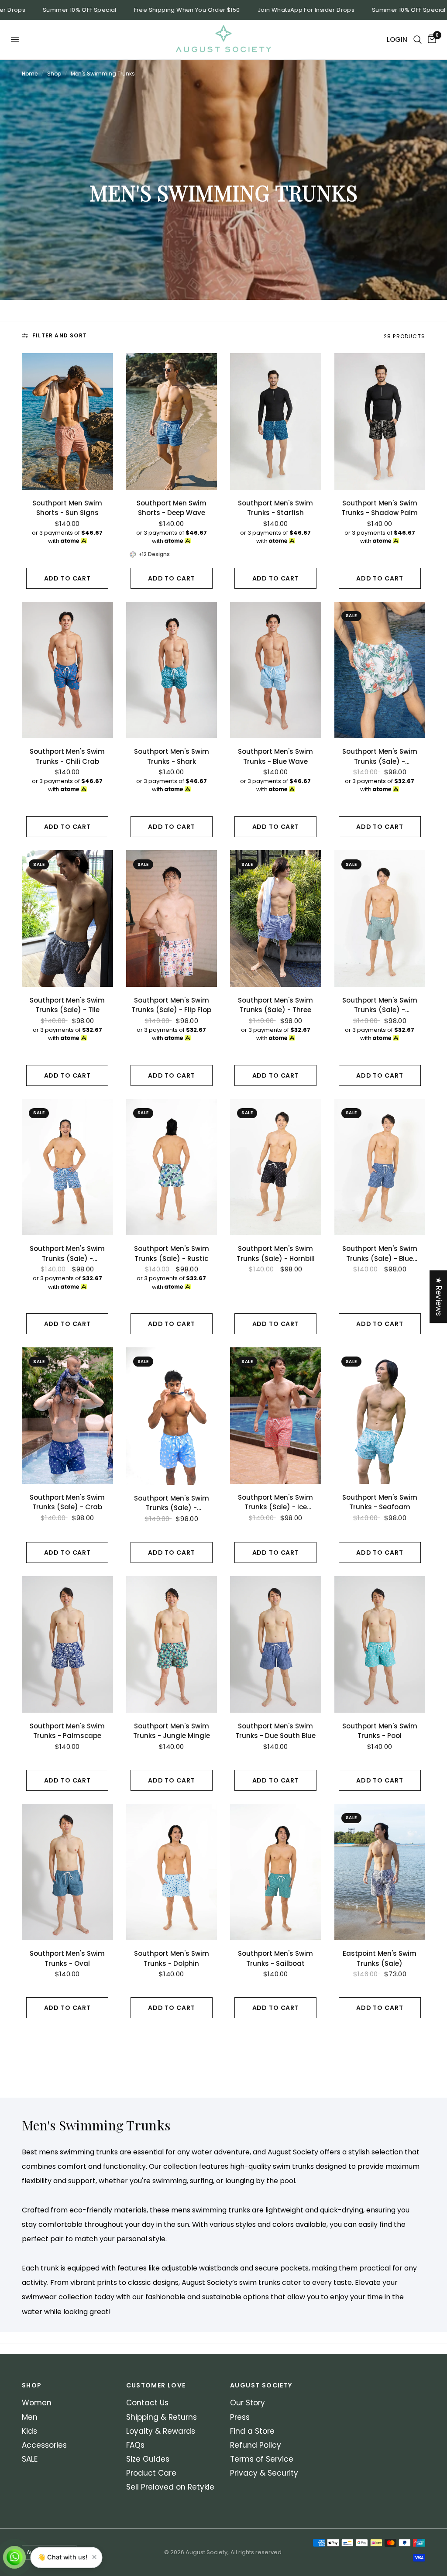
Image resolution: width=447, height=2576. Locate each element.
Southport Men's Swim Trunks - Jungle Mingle (172, 1731)
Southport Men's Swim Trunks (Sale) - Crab (67, 1502)
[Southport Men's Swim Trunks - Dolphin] (172, 1872)
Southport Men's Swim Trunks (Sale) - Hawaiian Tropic (380, 757)
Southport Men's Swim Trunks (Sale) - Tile (67, 1005)
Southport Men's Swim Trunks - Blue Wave (275, 756)
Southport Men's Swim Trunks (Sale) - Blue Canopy (380, 1254)
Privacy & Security (264, 2473)
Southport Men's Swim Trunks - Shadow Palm (380, 508)
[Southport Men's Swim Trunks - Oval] (67, 1872)
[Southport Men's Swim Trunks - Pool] (380, 1644)
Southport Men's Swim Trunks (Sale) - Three (275, 1005)
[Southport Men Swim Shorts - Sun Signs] (67, 421)
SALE (30, 2459)
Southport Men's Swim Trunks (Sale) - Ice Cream (275, 1503)
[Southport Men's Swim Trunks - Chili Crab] (67, 670)
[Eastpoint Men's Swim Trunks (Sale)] (380, 1872)
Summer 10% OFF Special (37, 10)
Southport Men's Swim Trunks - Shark (172, 756)
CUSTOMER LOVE (156, 2385)
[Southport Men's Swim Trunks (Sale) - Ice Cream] (276, 1416)
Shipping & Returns (162, 2417)
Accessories (44, 2445)
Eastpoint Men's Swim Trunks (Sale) (380, 1958)
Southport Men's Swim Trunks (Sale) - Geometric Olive (380, 1005)
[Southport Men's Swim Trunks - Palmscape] (67, 1644)
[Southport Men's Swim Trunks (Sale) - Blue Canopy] (380, 1167)
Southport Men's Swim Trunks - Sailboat (275, 1958)
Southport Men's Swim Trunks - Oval (67, 1958)
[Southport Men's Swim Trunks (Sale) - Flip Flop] (172, 919)
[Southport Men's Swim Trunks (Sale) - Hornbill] (276, 1167)
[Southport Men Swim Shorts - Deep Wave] (172, 421)
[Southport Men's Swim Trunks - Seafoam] (380, 1416)
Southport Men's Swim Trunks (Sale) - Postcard (67, 1254)
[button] (175, 2494)
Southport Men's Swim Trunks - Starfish (275, 508)
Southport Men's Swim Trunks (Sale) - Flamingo (172, 1503)
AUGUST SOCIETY (261, 2385)
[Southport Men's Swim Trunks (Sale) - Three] (276, 919)
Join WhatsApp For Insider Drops (263, 10)
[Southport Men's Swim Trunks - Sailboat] (276, 1872)
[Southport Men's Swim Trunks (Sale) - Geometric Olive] (380, 919)
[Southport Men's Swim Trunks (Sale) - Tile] (67, 919)
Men (30, 2417)
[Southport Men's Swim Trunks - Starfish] (276, 421)
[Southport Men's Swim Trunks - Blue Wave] (276, 670)
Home (30, 74)
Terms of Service (262, 2459)
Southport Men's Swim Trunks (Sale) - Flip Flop (171, 1005)
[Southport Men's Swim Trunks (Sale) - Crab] (67, 1416)
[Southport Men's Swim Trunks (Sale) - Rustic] (172, 1167)
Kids (29, 2431)
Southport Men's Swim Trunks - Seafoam (380, 1502)
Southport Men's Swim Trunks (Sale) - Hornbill (276, 1254)
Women (37, 2403)
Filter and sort (60, 335)
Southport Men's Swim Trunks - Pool (380, 1731)
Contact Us (147, 2403)
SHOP (32, 2385)
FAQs (135, 2445)
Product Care (151, 2473)
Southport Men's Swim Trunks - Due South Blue (275, 1731)
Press (240, 2417)
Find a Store (252, 2431)
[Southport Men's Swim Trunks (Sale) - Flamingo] (172, 1416)
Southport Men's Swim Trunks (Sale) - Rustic (172, 1254)
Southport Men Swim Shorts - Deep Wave (172, 508)
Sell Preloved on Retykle (170, 2487)
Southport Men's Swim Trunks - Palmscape (67, 1731)
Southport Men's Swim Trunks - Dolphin (172, 1958)
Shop (54, 74)
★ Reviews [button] (439, 1297)
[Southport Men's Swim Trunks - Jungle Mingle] (172, 1644)
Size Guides (148, 2459)
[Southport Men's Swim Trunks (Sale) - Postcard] (67, 1167)
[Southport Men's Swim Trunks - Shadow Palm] (380, 421)
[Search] (418, 40)
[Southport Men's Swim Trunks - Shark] (172, 670)
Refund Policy (256, 2445)
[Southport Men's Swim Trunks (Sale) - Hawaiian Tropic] (380, 670)
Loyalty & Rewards (161, 2431)
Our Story (248, 2403)
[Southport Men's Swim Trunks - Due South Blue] (276, 1644)
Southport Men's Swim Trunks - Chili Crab (67, 756)
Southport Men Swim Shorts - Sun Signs (67, 508)
